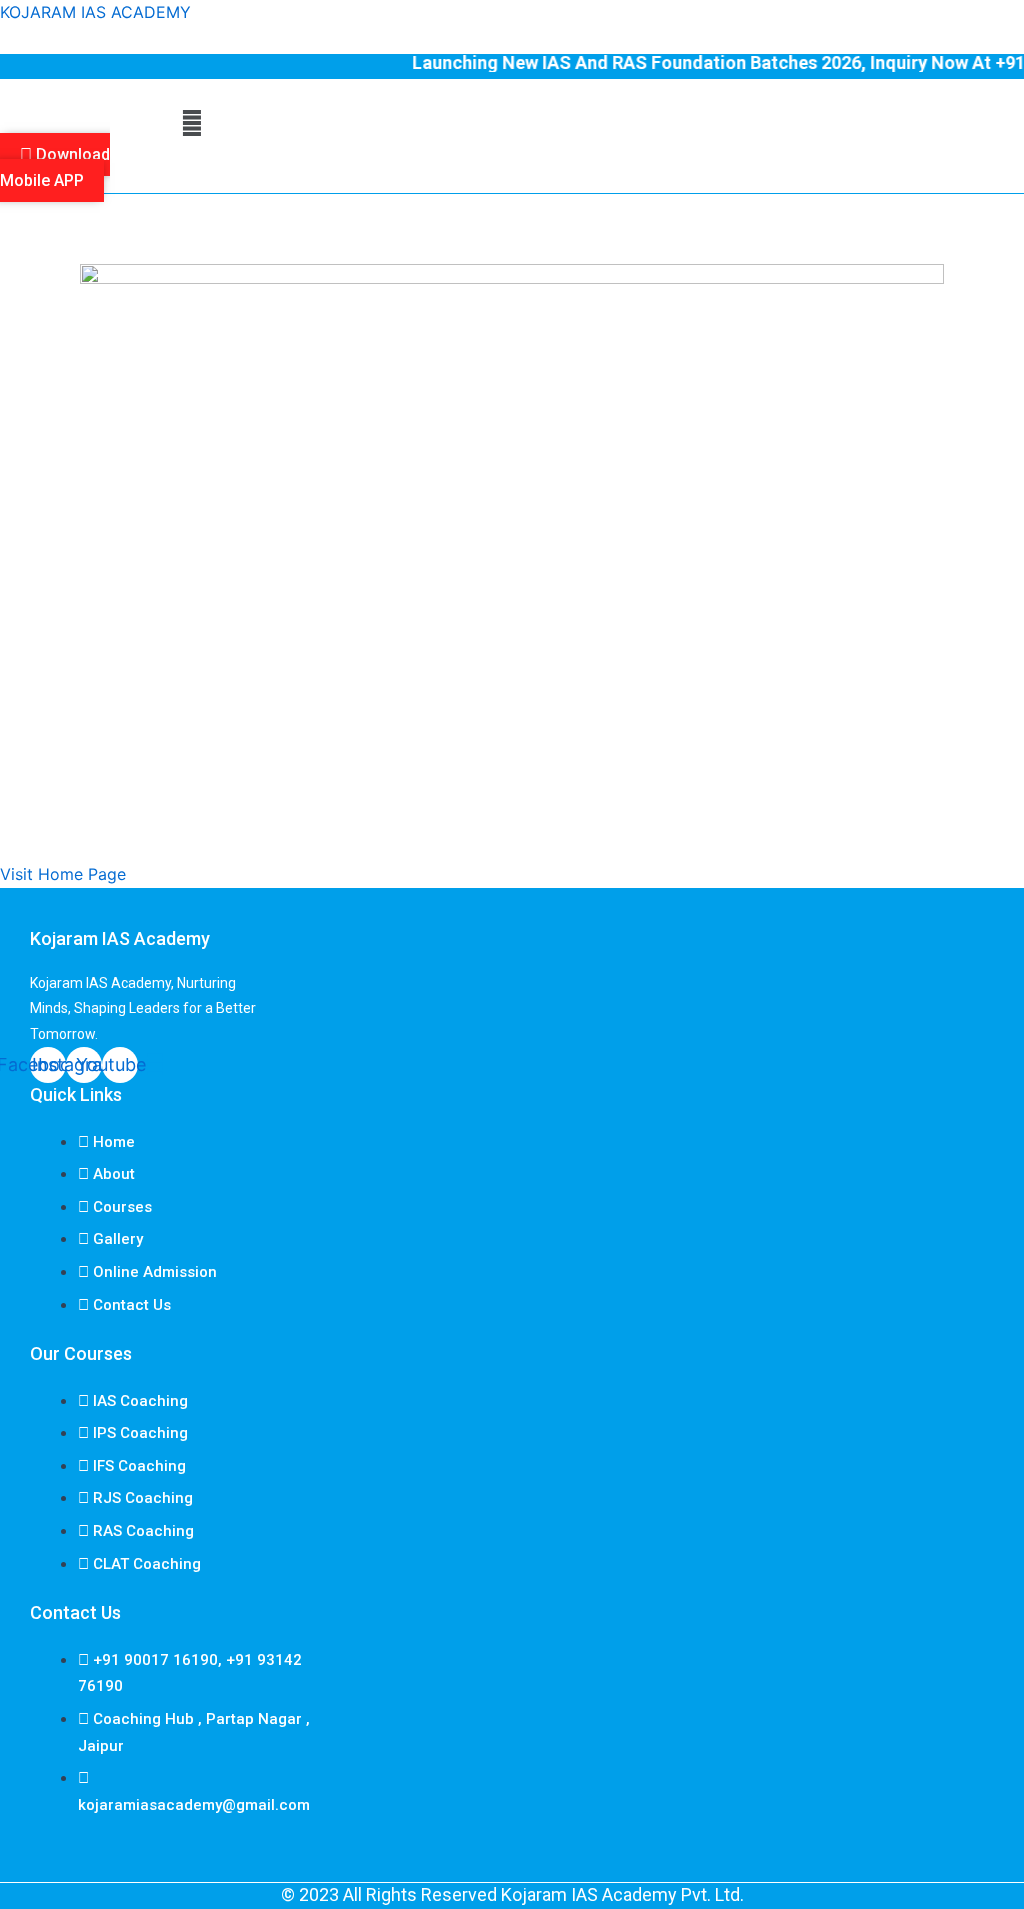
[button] (191, 123)
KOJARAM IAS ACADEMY (95, 12)
